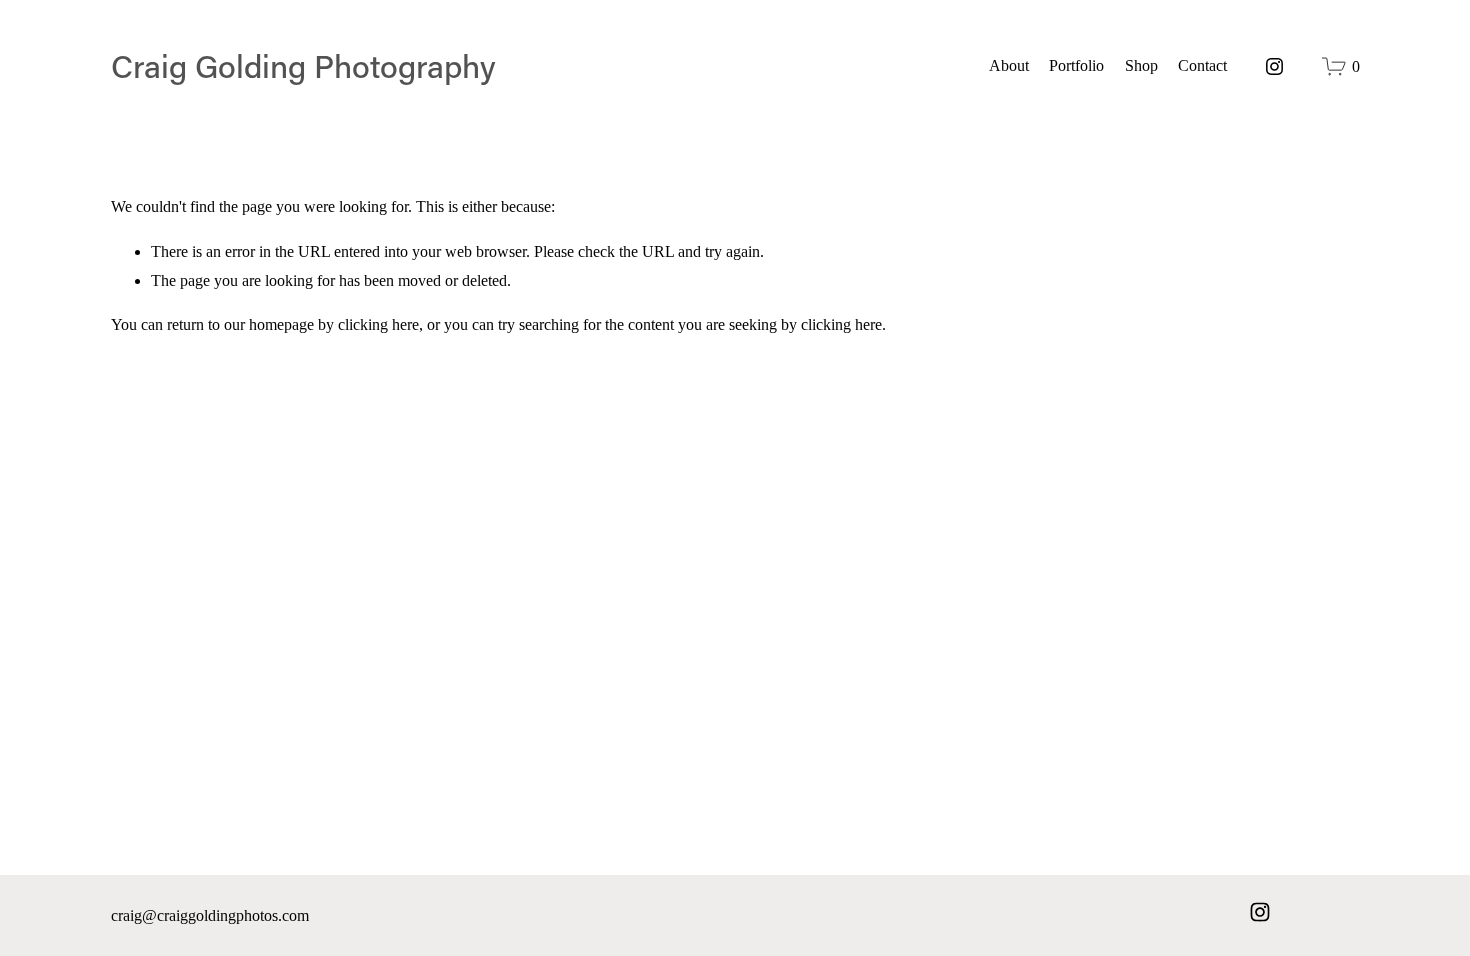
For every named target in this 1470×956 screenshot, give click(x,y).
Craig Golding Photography (303, 65)
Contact (1202, 65)
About (1009, 65)
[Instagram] (1274, 66)
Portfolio (1076, 65)
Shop (1141, 65)
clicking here (378, 324)
